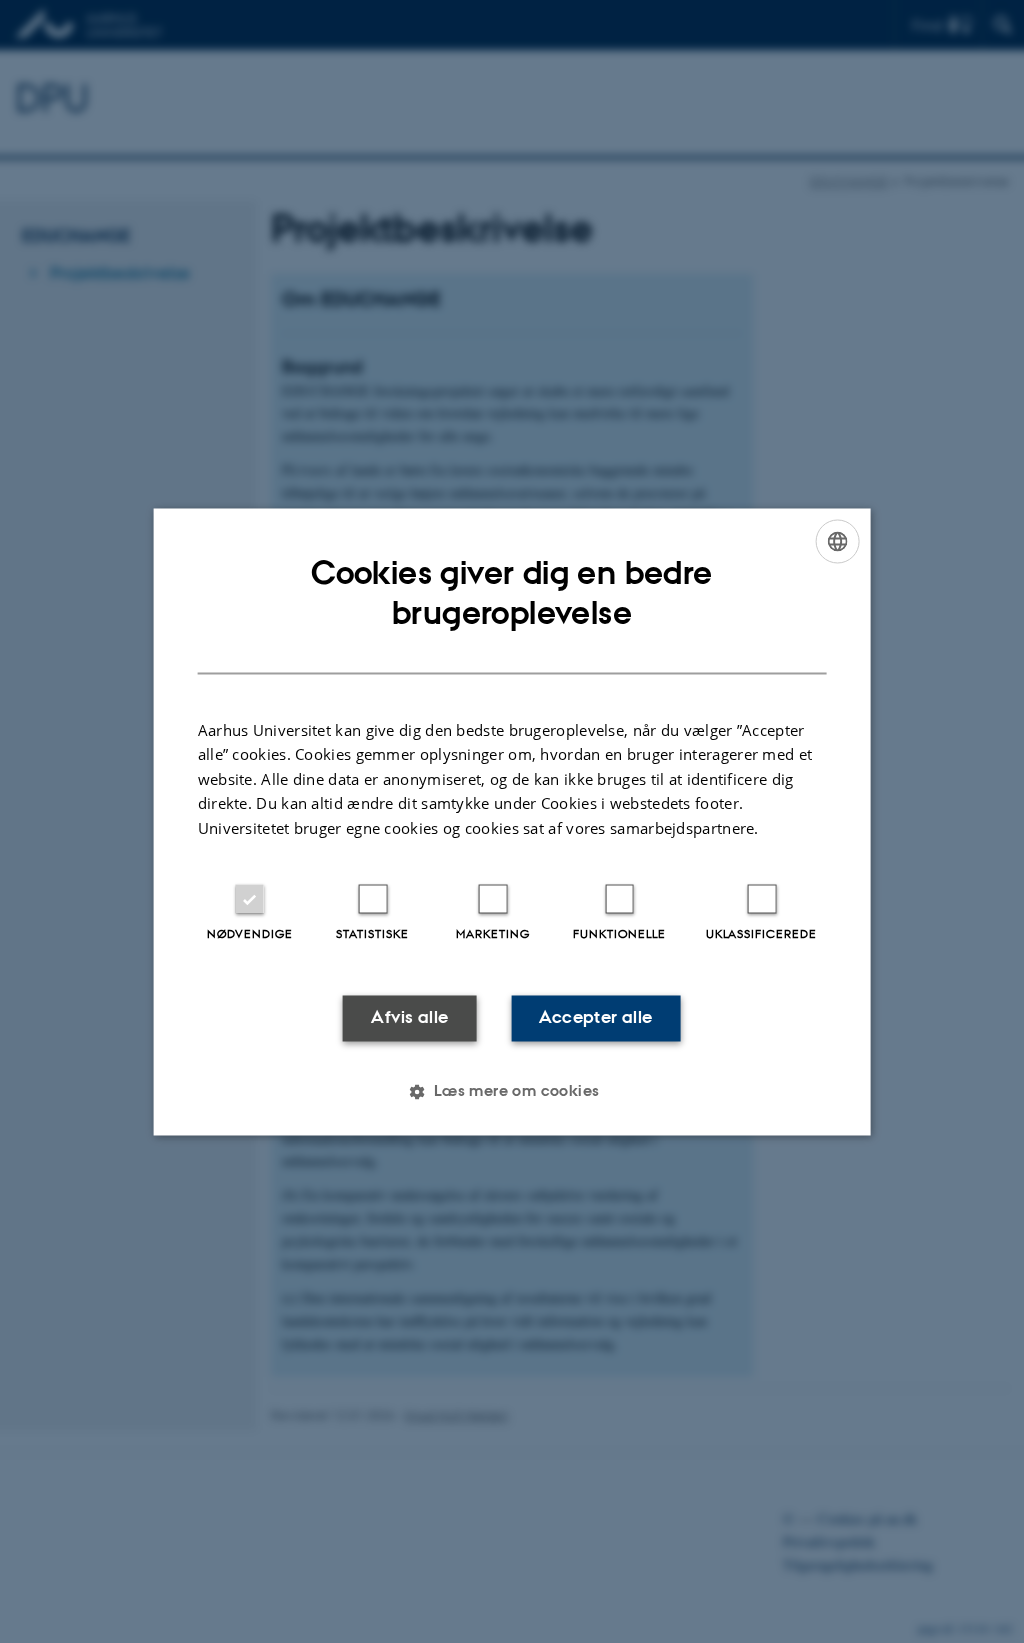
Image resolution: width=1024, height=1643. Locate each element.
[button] (511, 1091)
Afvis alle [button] (409, 1018)
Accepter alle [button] (595, 1018)
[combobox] (837, 541)
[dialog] (512, 821)
